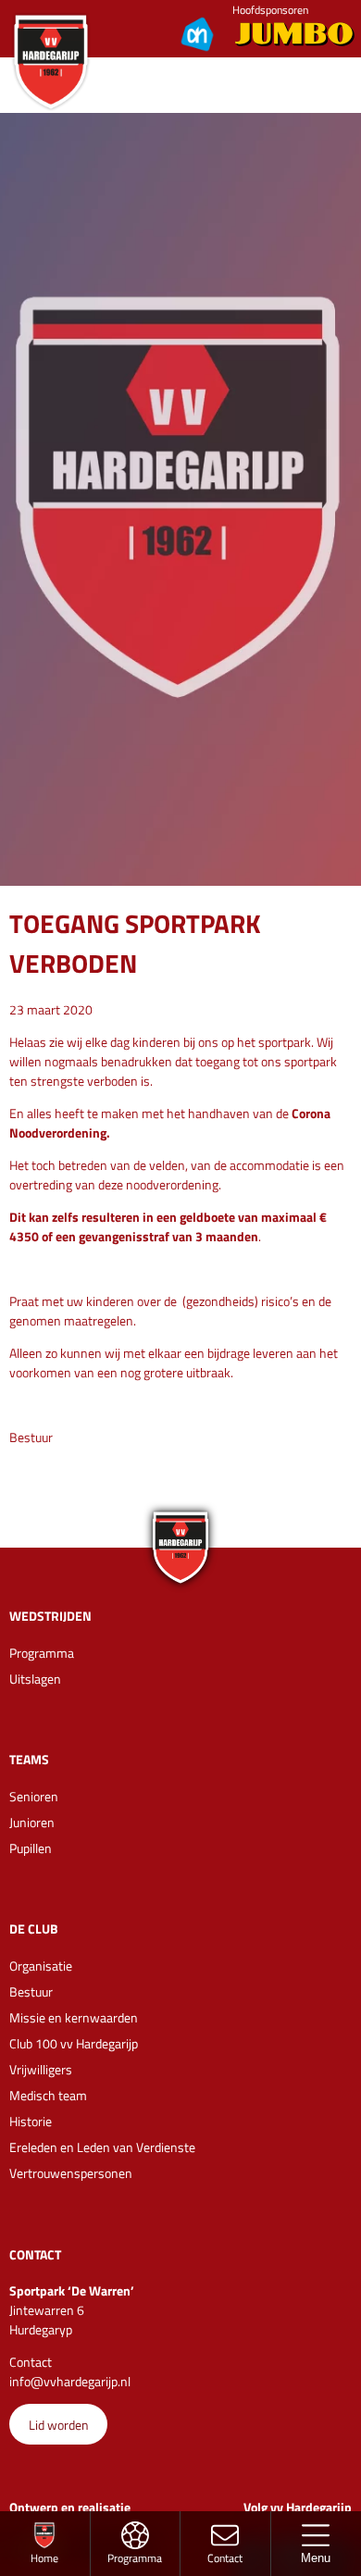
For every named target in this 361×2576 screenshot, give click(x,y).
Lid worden (59, 2425)
